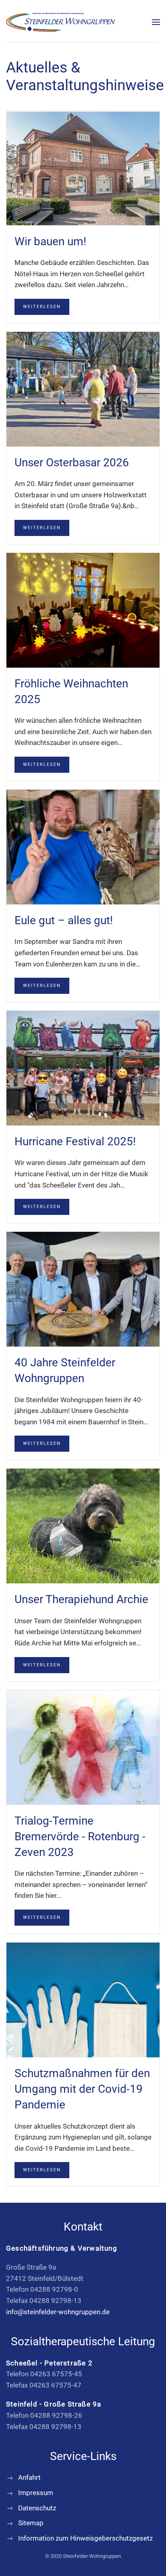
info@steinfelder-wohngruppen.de (58, 2312)
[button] (156, 22)
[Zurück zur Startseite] (60, 22)
